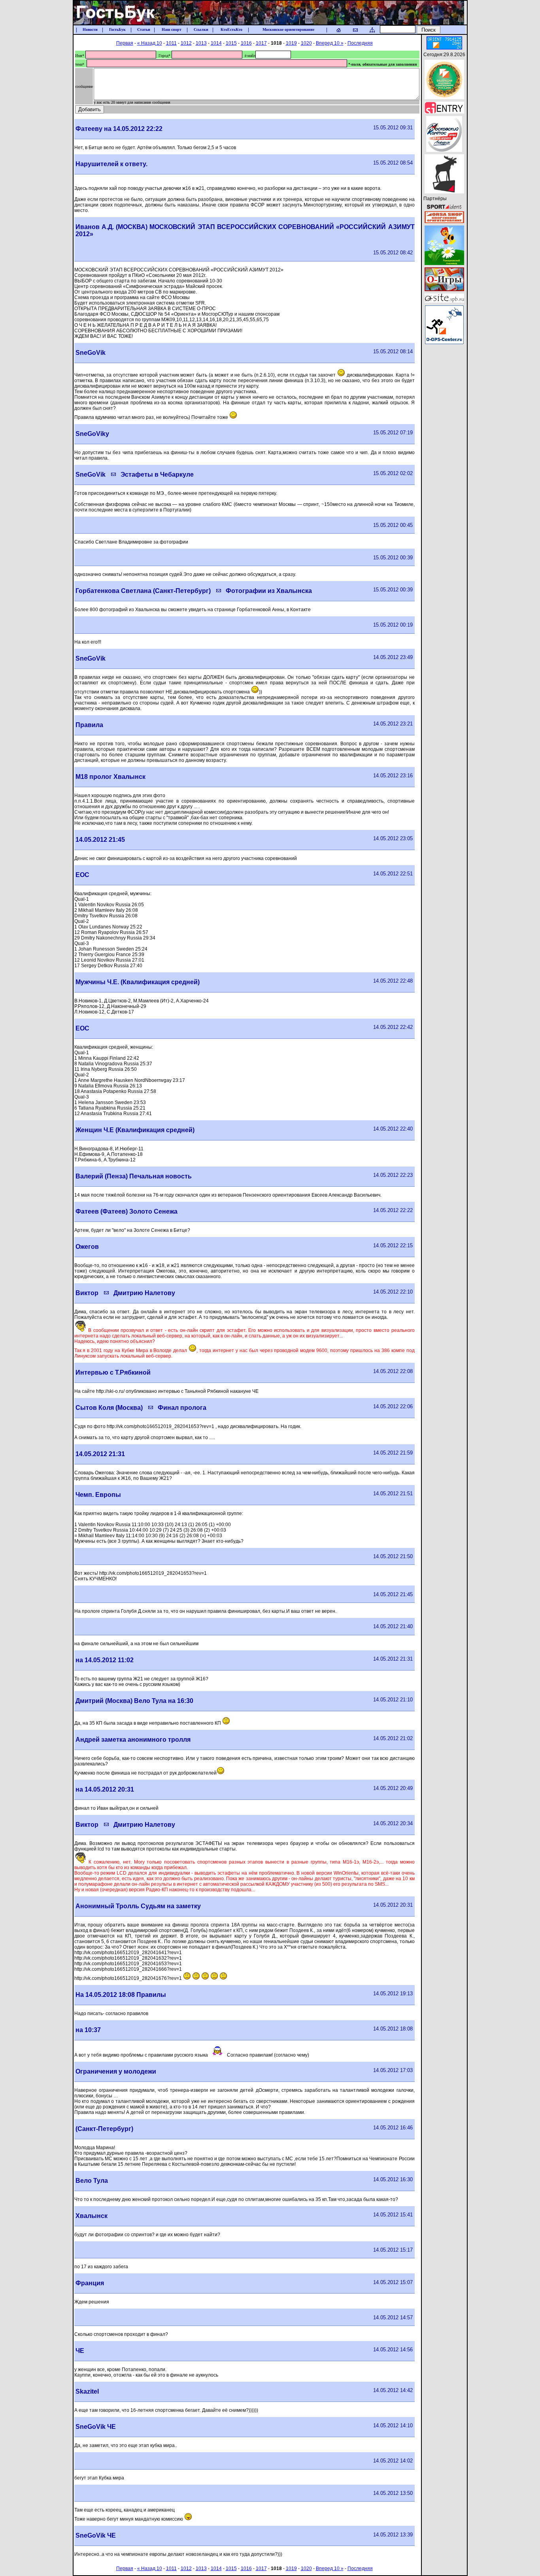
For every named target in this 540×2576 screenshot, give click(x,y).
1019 (291, 43)
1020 (306, 43)
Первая (125, 43)
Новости (90, 30)
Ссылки (201, 30)
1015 (231, 43)
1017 (261, 43)
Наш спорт (172, 30)
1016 (246, 43)
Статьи (144, 30)
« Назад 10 (150, 43)
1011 (171, 43)
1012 (186, 43)
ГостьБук (117, 30)
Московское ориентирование (288, 30)
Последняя (360, 43)
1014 (216, 43)
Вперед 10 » (330, 43)
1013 (201, 43)
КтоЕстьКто (231, 30)
